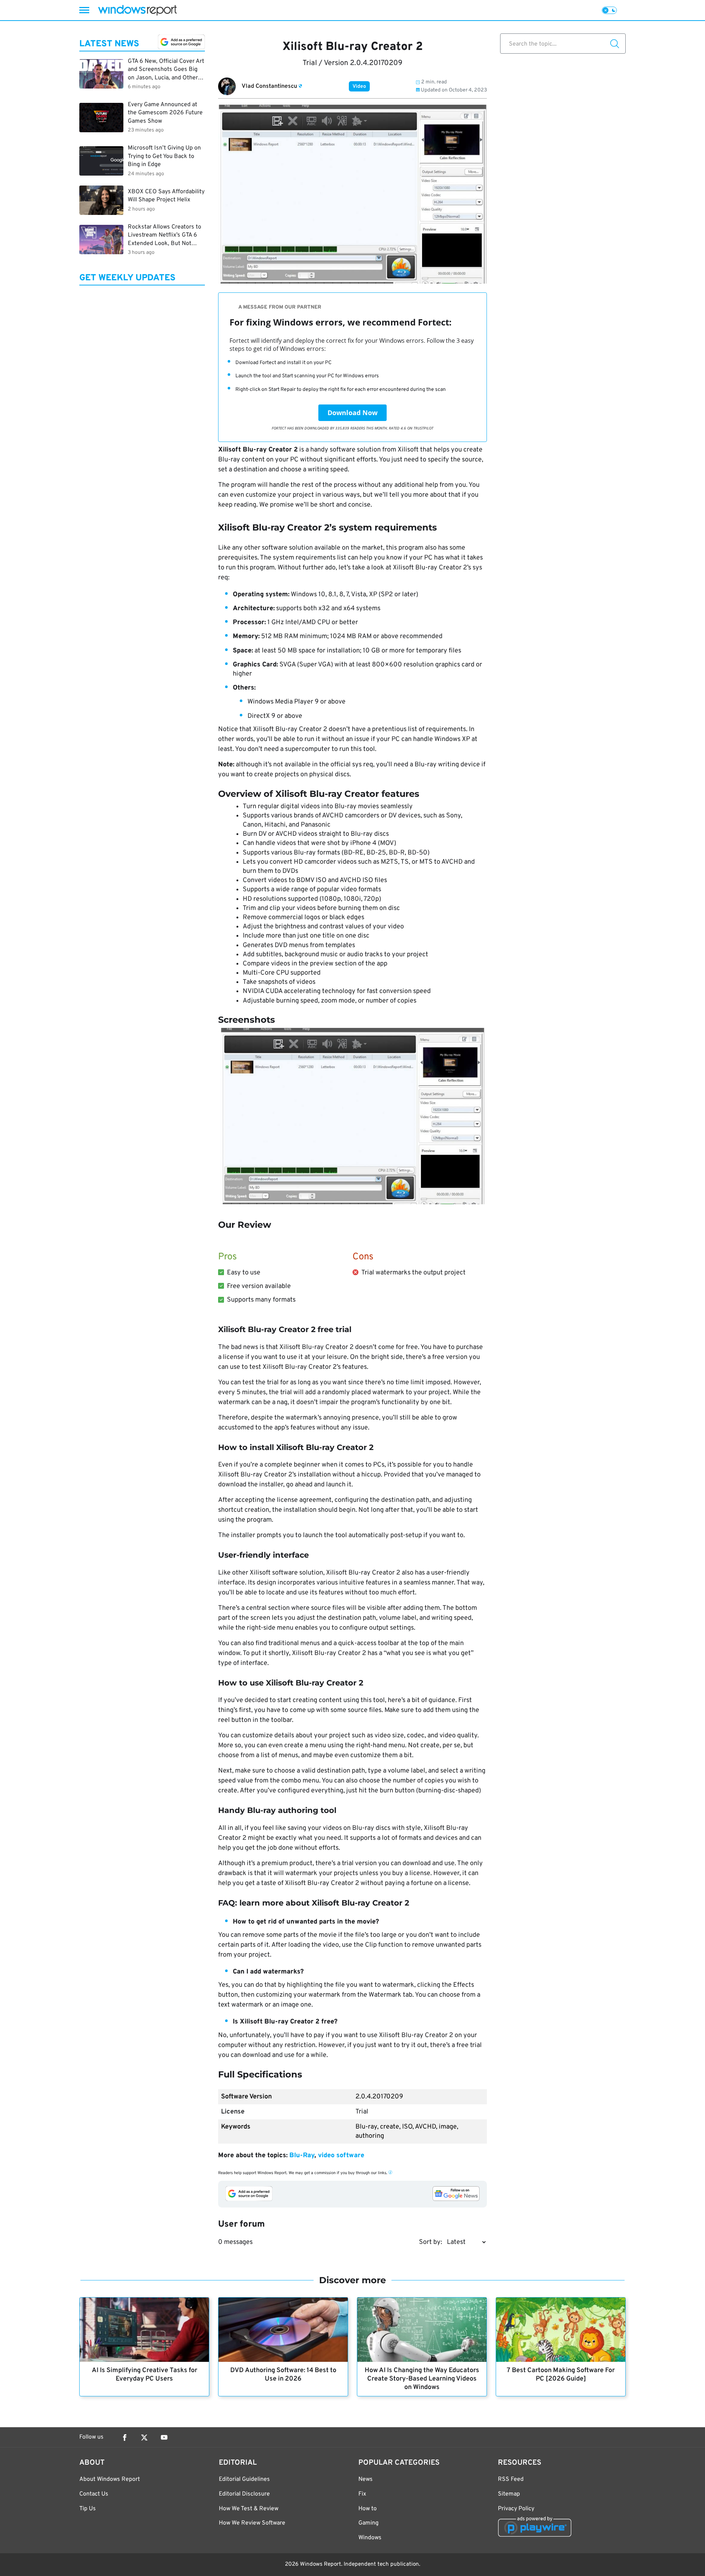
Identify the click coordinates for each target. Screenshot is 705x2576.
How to (368, 2509)
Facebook (124, 2438)
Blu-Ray (302, 2156)
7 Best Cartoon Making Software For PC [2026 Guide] (561, 2375)
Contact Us (94, 2494)
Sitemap (509, 2494)
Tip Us (88, 2509)
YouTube (164, 2438)
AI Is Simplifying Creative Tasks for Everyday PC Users (144, 2375)
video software (341, 2156)
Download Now (352, 413)
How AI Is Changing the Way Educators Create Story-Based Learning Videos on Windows (422, 2379)
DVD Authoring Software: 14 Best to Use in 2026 (283, 2375)
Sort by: (431, 2242)
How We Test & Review (249, 2509)
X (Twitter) (144, 2438)
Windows (370, 2538)
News (366, 2479)
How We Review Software (252, 2523)
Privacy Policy (516, 2509)
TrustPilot (423, 428)
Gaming (368, 2523)
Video (359, 87)
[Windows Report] (137, 10)
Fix (362, 2494)
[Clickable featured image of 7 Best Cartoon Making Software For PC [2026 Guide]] (561, 2330)
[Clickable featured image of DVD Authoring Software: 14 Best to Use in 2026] (283, 2330)
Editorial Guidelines (244, 2479)
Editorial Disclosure (244, 2494)
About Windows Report (110, 2479)
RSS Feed (511, 2479)
